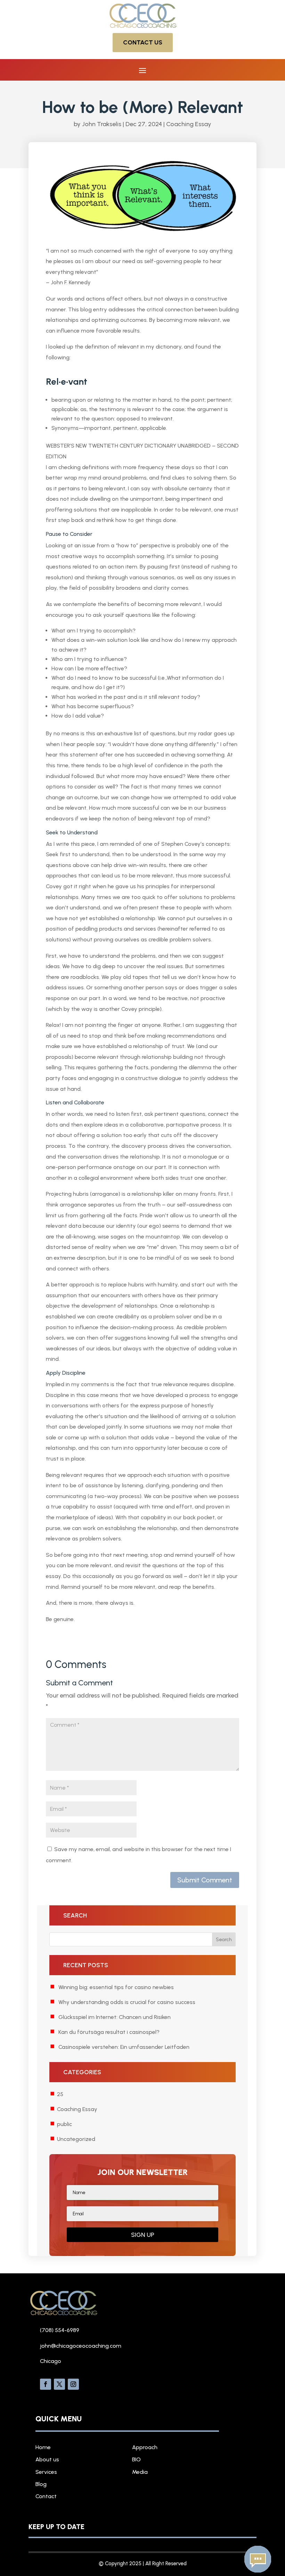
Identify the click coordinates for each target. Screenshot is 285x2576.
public (64, 2124)
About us (47, 2459)
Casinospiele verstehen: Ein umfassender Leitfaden (124, 2047)
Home (43, 2447)
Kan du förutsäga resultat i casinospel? (109, 2032)
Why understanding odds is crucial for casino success (127, 2002)
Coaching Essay (189, 124)
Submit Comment (205, 1880)
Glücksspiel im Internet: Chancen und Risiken (115, 2017)
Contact (46, 2496)
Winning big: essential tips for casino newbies (116, 1987)
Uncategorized (76, 2139)
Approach (145, 2447)
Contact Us (143, 42)
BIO (136, 2459)
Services (46, 2472)
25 (60, 2094)
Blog (41, 2484)
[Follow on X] (59, 2384)
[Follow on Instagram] (73, 2384)
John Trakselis (102, 124)
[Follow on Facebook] (46, 2384)
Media (140, 2472)
